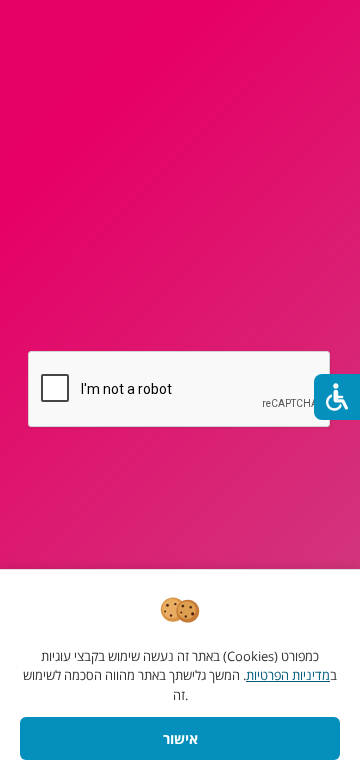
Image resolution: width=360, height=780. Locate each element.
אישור (180, 738)
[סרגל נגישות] (337, 397)
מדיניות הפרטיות (288, 675)
